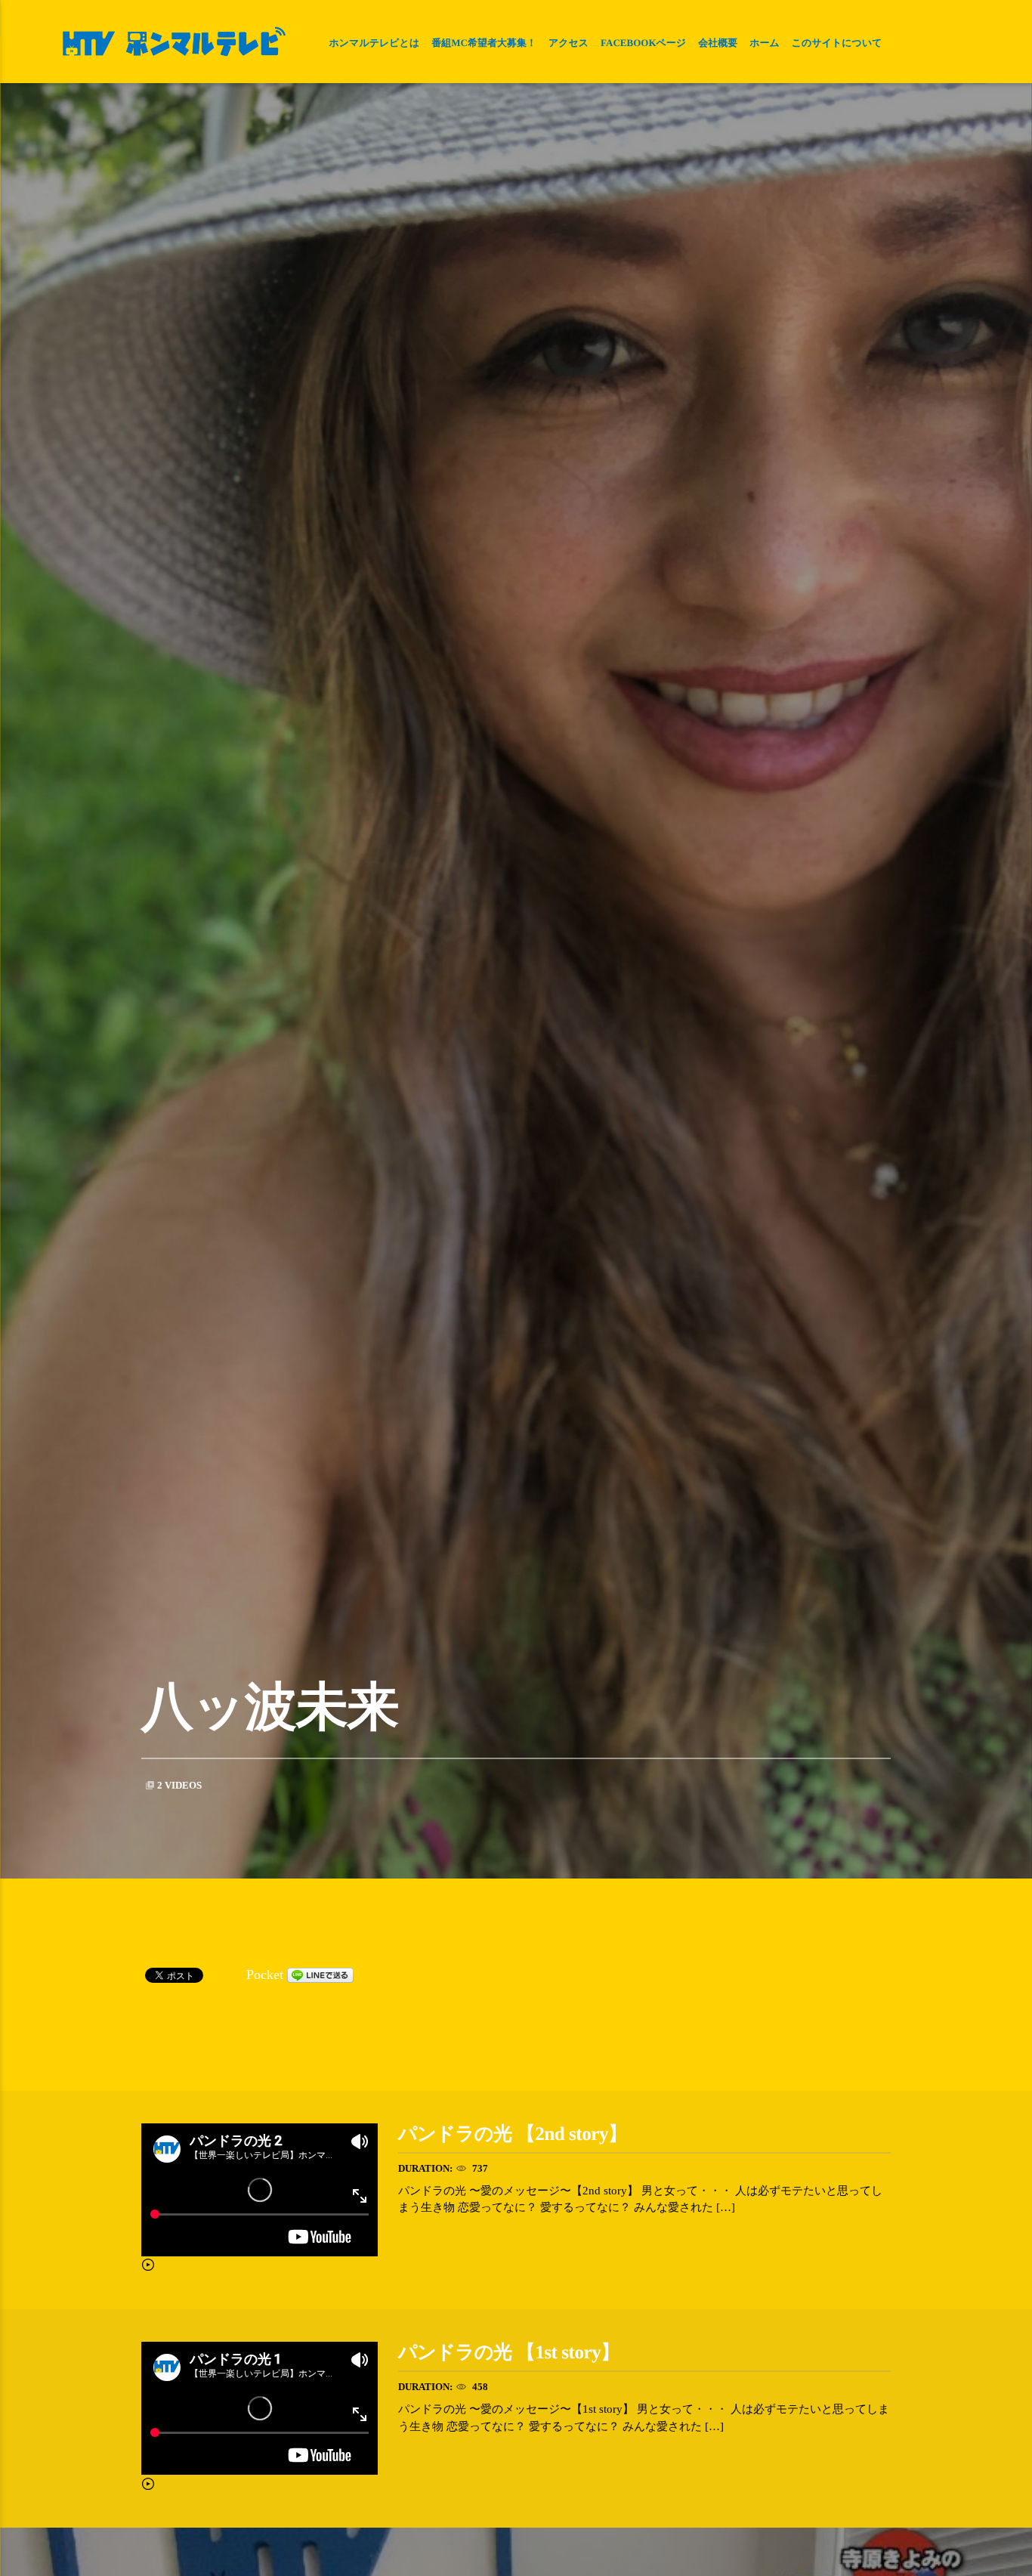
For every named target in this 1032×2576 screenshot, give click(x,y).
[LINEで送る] (320, 1975)
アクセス (569, 43)
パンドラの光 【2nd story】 (513, 2134)
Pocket (265, 1975)
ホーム (765, 43)
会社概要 (718, 43)
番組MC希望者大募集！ (484, 43)
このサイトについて (837, 43)
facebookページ (643, 43)
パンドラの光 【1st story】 (509, 2353)
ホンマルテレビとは (374, 43)
